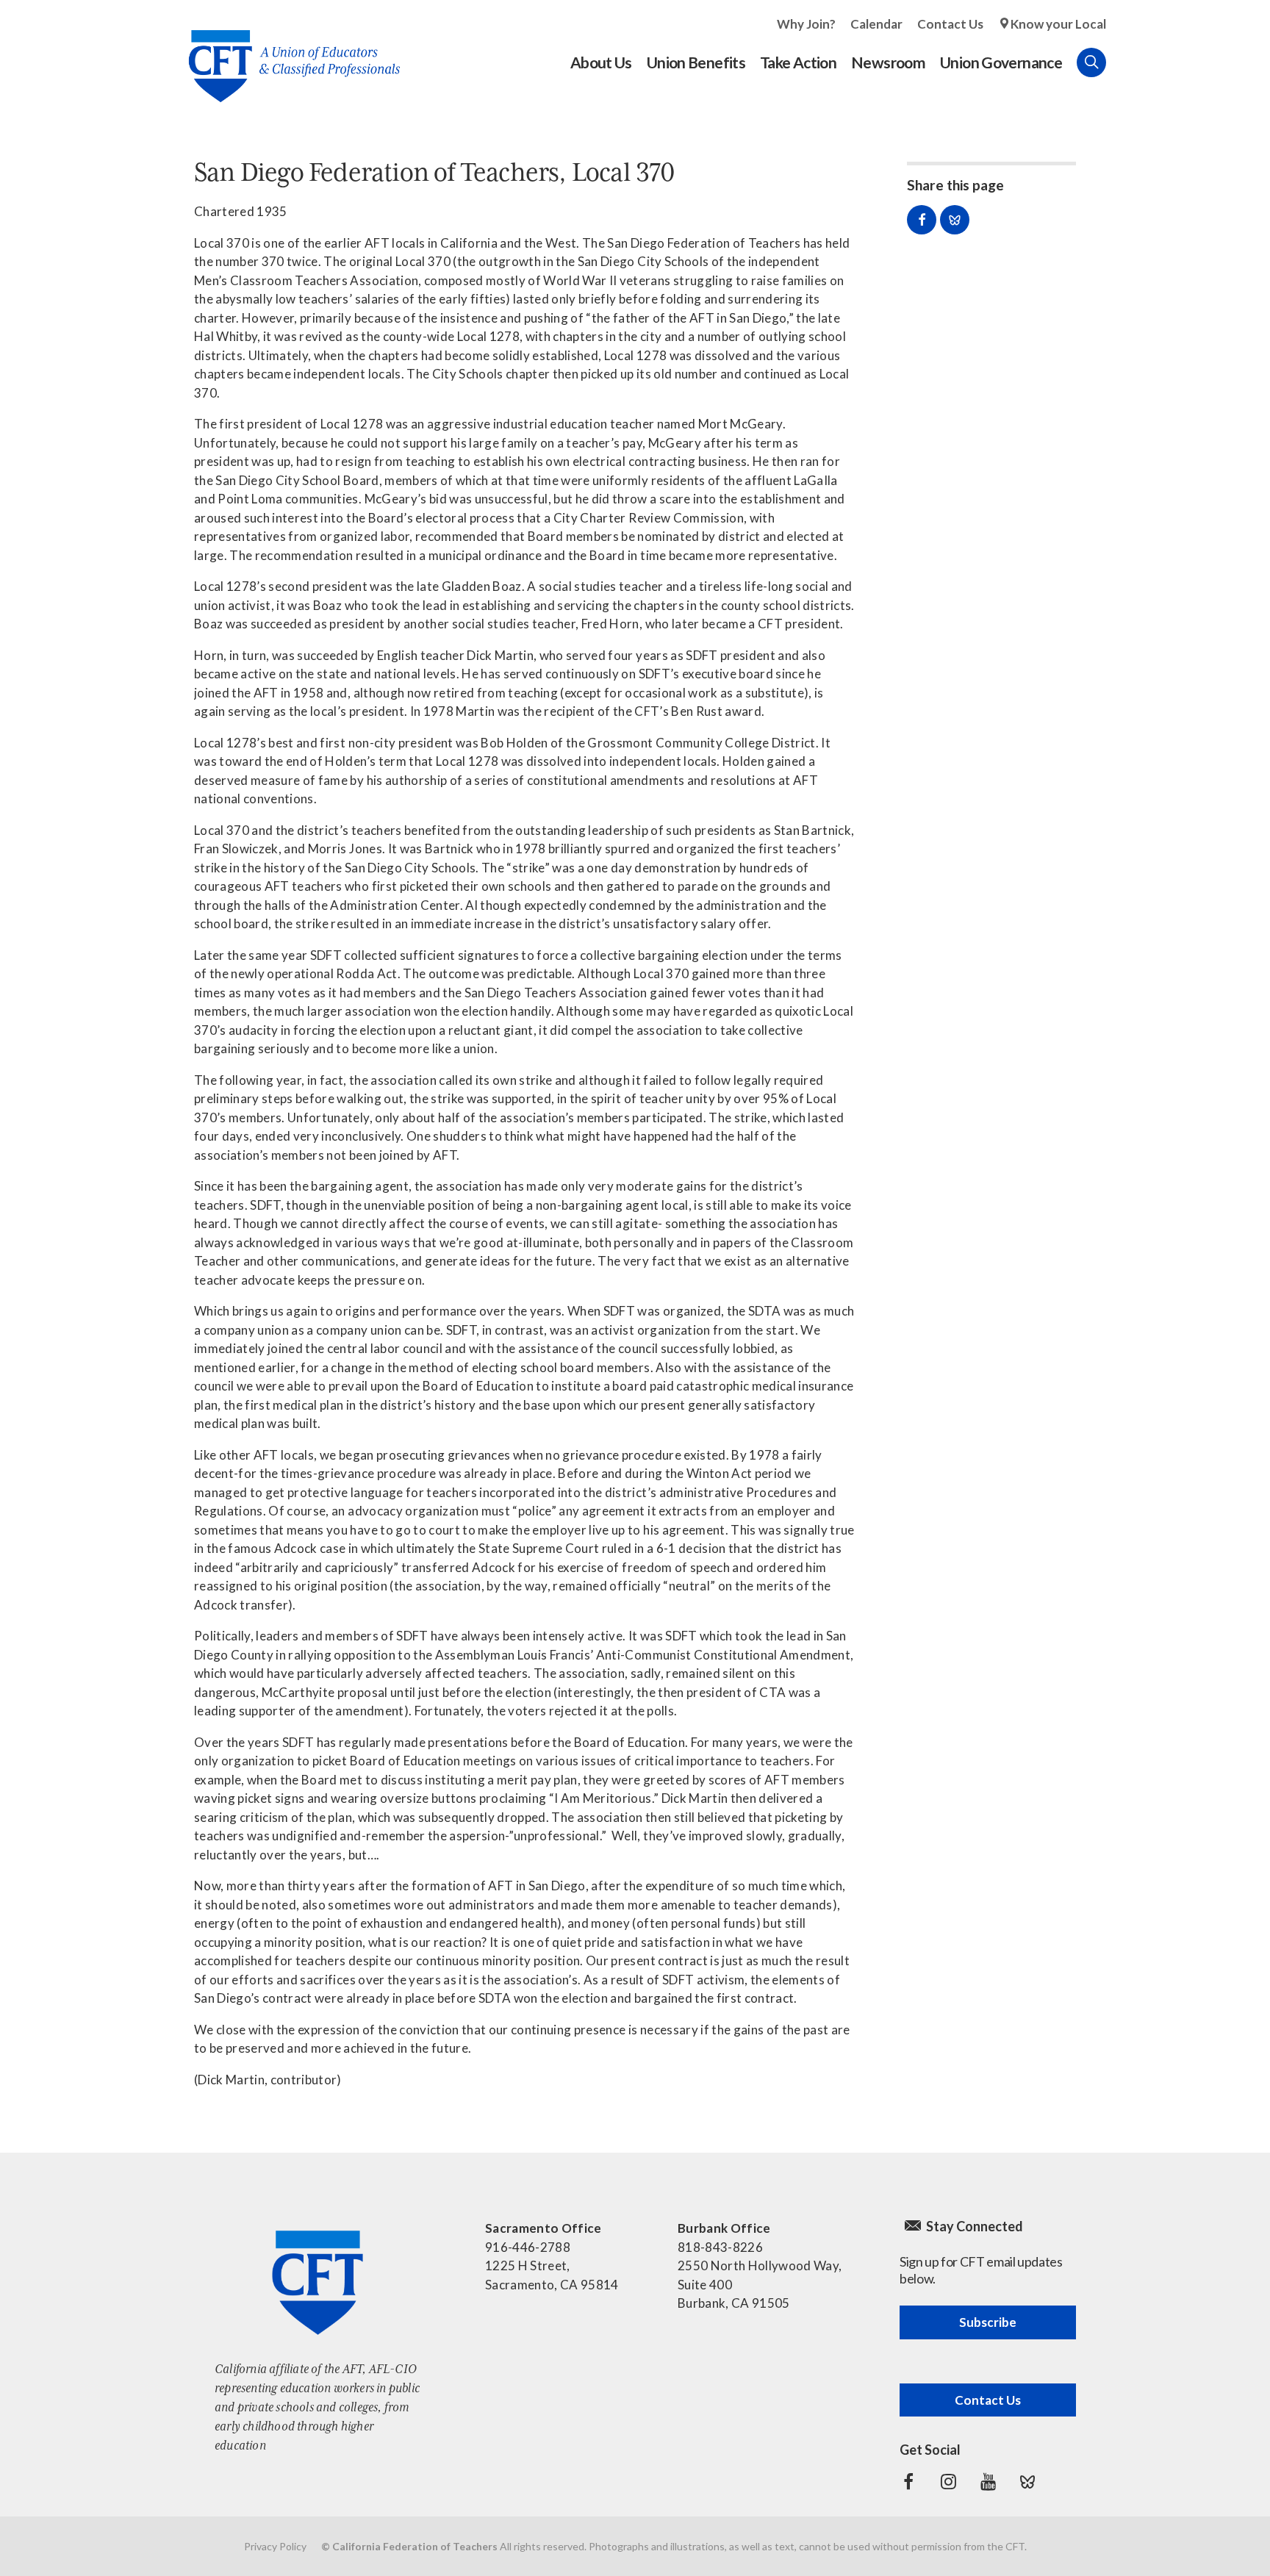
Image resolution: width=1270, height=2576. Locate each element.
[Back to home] (287, 55)
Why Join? (806, 24)
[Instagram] (948, 2482)
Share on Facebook (922, 220)
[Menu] (1121, 62)
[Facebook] (908, 2482)
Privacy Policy (275, 2546)
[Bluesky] (1027, 2482)
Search (1091, 62)
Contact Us (950, 24)
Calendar (876, 24)
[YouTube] (988, 2482)
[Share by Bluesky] (955, 220)
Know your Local (1058, 24)
